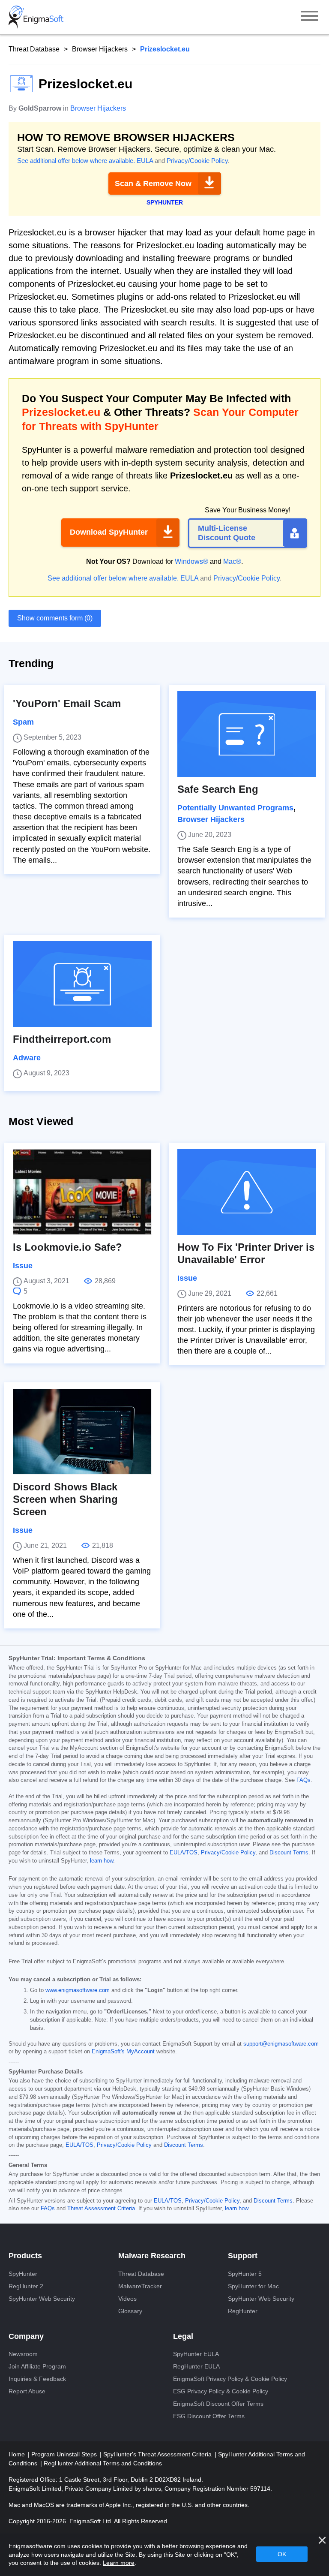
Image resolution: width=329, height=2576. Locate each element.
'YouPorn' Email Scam (67, 703)
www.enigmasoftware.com (78, 1990)
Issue (23, 1266)
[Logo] (36, 17)
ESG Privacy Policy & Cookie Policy (221, 2391)
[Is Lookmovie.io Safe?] (82, 1192)
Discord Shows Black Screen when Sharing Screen (65, 1499)
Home (18, 2454)
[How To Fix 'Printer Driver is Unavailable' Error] (247, 1192)
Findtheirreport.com (62, 1039)
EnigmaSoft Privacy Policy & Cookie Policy (230, 2379)
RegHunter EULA (196, 2366)
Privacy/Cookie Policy (197, 161)
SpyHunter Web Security (42, 2299)
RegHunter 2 (26, 2286)
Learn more (119, 2563)
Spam (23, 722)
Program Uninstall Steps (65, 2454)
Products (25, 2256)
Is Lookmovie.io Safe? (67, 1247)
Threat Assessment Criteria (101, 2209)
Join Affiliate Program (37, 2366)
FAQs (304, 1780)
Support (243, 2256)
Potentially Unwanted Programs (235, 808)
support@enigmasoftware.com (281, 2044)
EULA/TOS (184, 1853)
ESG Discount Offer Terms (209, 2416)
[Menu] (310, 17)
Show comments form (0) (55, 618)
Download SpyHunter (109, 532)
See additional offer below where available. (76, 161)
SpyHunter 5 (245, 2274)
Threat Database (34, 49)
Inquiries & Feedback (37, 2379)
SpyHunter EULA (196, 2354)
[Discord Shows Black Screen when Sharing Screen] (82, 1432)
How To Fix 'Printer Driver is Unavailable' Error (246, 1253)
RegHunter (243, 2311)
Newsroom (23, 2354)
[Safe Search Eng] (247, 734)
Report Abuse (27, 2391)
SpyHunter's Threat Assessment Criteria (158, 2454)
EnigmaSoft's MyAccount (123, 2052)
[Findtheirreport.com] (82, 984)
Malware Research (152, 2256)
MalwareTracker (140, 2286)
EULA (145, 161)
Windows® (191, 561)
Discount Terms (289, 1853)
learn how (102, 1861)
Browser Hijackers (100, 49)
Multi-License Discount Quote (227, 533)
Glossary (130, 2311)
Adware (27, 1058)
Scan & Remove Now (153, 184)
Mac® (232, 561)
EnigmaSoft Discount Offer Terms (218, 2404)
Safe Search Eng (218, 789)
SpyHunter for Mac (253, 2286)
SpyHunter (23, 2274)
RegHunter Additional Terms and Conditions (103, 2463)
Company (26, 2336)
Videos (127, 2299)
